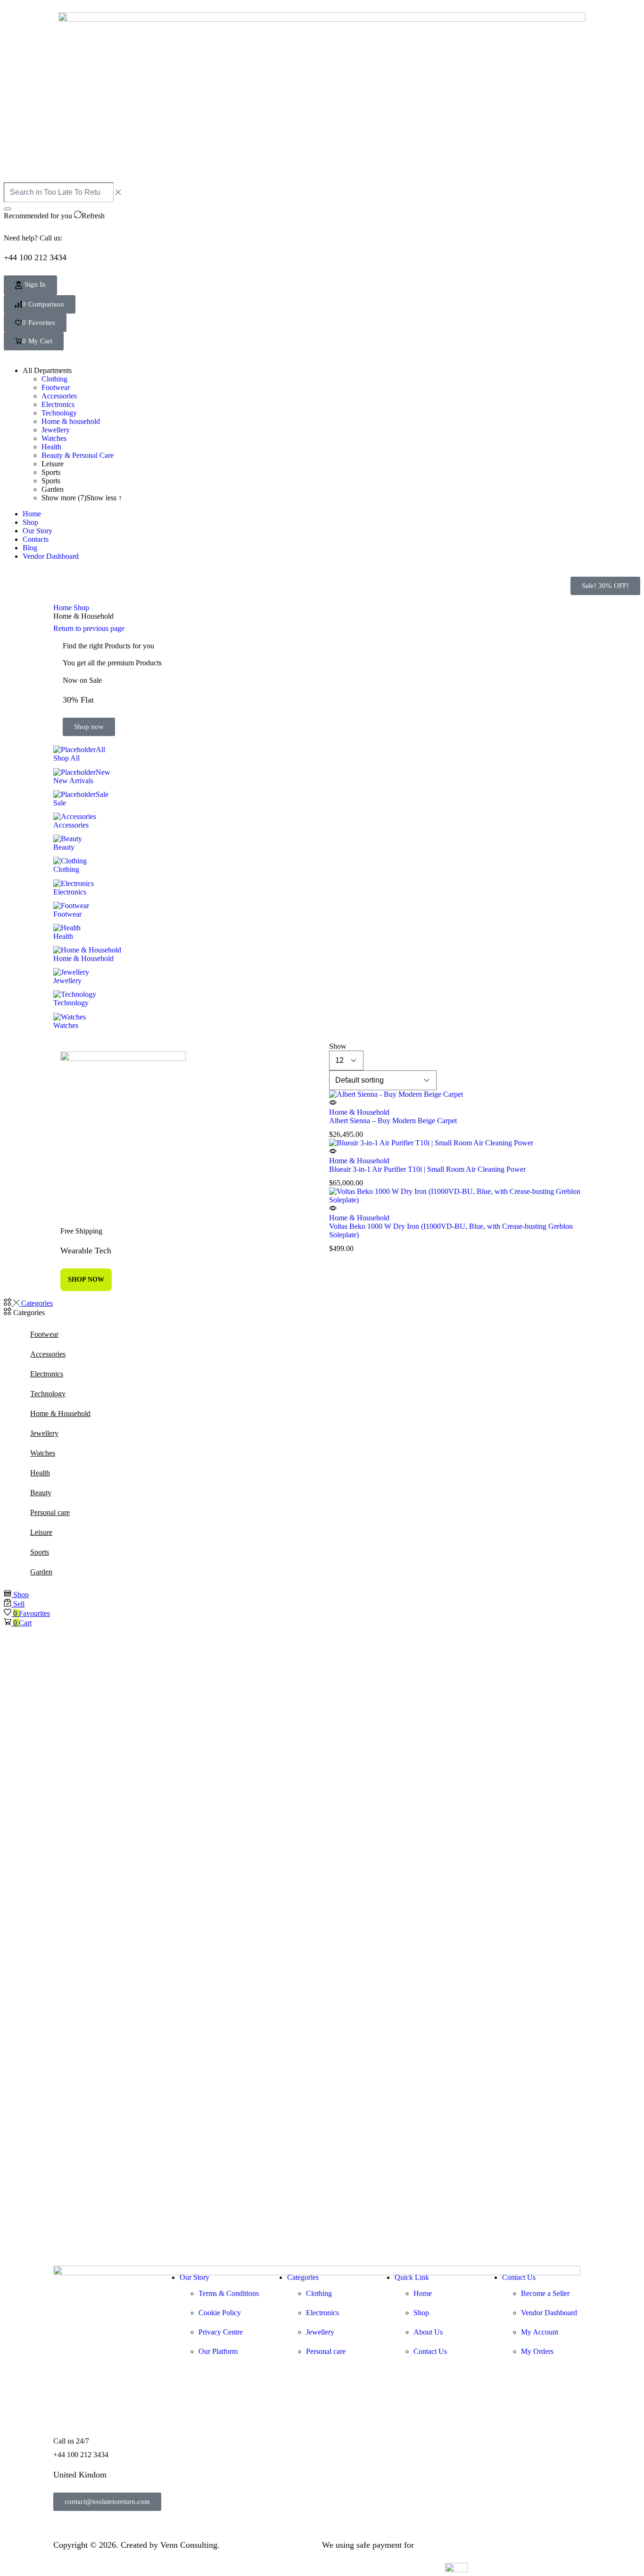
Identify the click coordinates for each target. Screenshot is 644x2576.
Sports (40, 1552)
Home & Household (359, 1112)
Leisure (41, 1532)
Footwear (44, 1334)
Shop (81, 608)
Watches (43, 1453)
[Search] (8, 209)
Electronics (47, 1374)
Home (62, 608)
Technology (48, 1394)
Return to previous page (89, 628)
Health (40, 1473)
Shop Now (86, 1280)
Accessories (48, 1354)
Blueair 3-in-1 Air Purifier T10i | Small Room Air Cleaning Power (427, 1169)
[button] (40, 304)
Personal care (50, 1512)
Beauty (41, 1493)
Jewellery (44, 1433)
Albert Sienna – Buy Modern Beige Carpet (393, 1121)
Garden (41, 1572)
